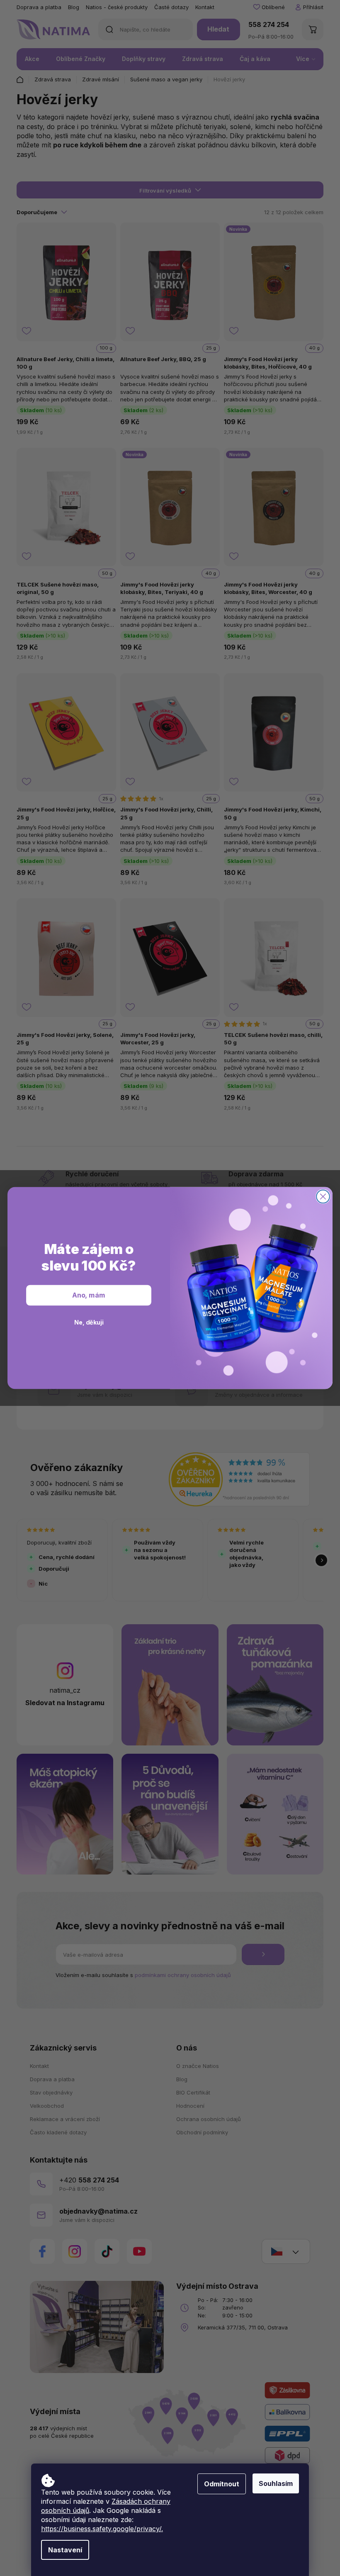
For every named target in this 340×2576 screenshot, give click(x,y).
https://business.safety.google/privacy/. (102, 2529)
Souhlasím (276, 2483)
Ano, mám (89, 1295)
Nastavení (65, 2550)
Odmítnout (222, 2484)
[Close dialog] (323, 1197)
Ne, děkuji (89, 1322)
